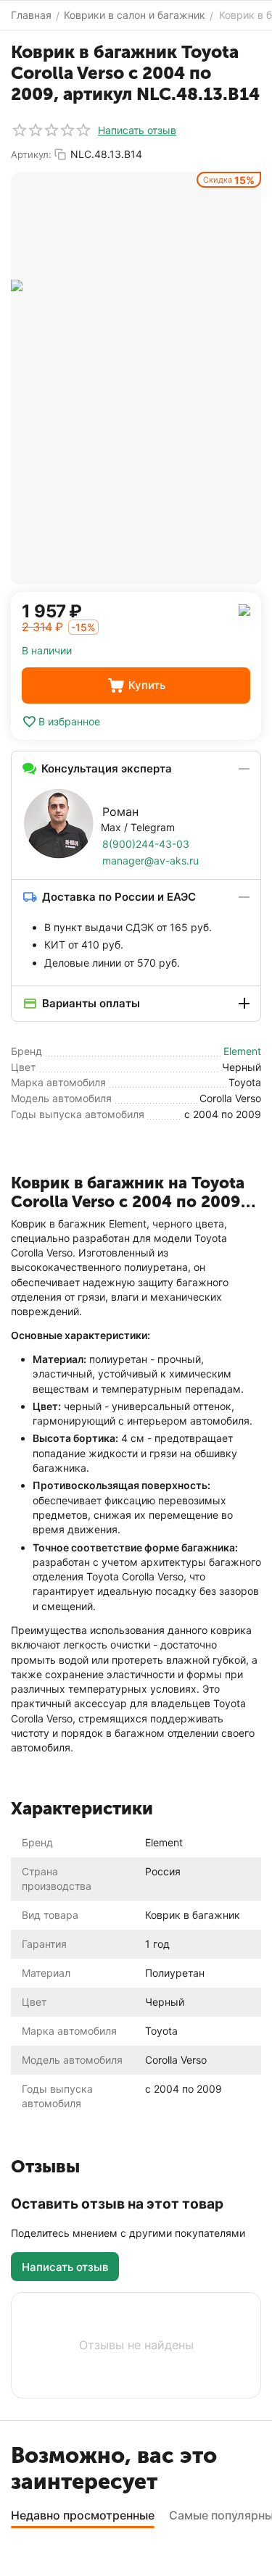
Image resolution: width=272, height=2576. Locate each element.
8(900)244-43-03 (146, 844)
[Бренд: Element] (244, 609)
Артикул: (31, 154)
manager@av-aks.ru (151, 860)
